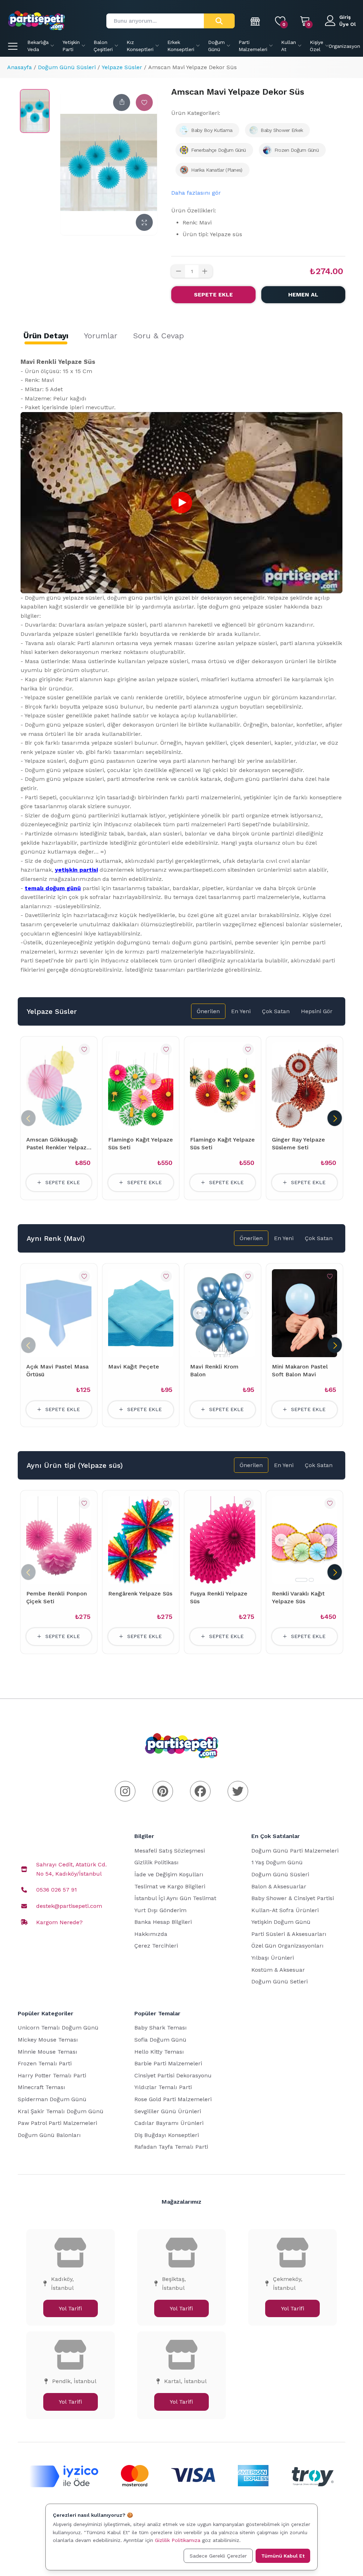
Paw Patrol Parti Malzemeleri (57, 2123)
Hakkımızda (151, 1934)
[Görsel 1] (219, 1353)
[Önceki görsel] (199, 1313)
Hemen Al (303, 295)
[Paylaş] (122, 102)
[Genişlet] (144, 222)
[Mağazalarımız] (256, 21)
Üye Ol (348, 24)
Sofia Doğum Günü (160, 2040)
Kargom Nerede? (59, 1922)
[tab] (46, 336)
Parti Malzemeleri (253, 46)
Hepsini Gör (317, 1011)
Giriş (345, 17)
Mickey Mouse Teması (48, 2040)
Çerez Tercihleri (156, 1946)
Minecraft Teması (41, 2087)
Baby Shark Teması (161, 2028)
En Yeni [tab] (241, 1011)
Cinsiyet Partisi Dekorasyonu (173, 2075)
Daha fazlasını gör (196, 193)
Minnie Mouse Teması (48, 2052)
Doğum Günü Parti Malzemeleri (295, 1851)
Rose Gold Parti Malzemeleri (173, 2099)
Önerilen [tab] (208, 1011)
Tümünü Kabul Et (283, 2556)
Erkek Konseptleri (181, 46)
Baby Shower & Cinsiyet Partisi (293, 1898)
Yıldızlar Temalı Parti (163, 2087)
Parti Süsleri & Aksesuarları (289, 1934)
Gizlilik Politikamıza (178, 2540)
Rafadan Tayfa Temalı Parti (171, 2147)
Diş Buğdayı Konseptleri (167, 2135)
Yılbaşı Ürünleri (273, 1958)
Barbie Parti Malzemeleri (168, 2063)
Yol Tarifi (70, 2308)
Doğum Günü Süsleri (67, 67)
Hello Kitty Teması (159, 2052)
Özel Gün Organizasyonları (287, 1946)
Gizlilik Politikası (157, 1862)
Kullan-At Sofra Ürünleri (285, 1910)
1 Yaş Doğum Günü (277, 1862)
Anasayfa (19, 67)
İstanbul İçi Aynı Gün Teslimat (175, 1898)
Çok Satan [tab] (276, 1011)
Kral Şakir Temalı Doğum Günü (61, 2111)
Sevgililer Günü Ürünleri (168, 2111)
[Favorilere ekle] (144, 102)
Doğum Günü (216, 46)
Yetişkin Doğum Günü (281, 1922)
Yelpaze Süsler (122, 67)
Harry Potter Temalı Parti (52, 2075)
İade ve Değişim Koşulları (169, 1874)
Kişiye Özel (317, 46)
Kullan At (289, 46)
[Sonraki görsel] (246, 1313)
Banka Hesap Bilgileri (163, 1922)
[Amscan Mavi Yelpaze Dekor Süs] (35, 111)
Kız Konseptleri (140, 46)
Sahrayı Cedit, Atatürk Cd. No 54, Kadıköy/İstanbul (71, 1869)
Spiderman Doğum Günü (52, 2099)
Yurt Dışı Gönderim (160, 1910)
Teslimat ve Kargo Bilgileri (170, 1886)
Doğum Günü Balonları (49, 2135)
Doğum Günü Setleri (280, 1981)
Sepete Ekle (213, 295)
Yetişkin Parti (71, 46)
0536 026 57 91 (57, 1890)
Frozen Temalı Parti (45, 2063)
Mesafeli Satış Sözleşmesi (170, 1851)
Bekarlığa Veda (38, 46)
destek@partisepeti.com (69, 1906)
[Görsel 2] (229, 1353)
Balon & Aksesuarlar (279, 1886)
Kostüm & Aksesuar (278, 1970)
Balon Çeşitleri (103, 46)
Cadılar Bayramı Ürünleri (169, 2123)
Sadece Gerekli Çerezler (218, 2556)
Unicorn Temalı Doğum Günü (58, 2028)
